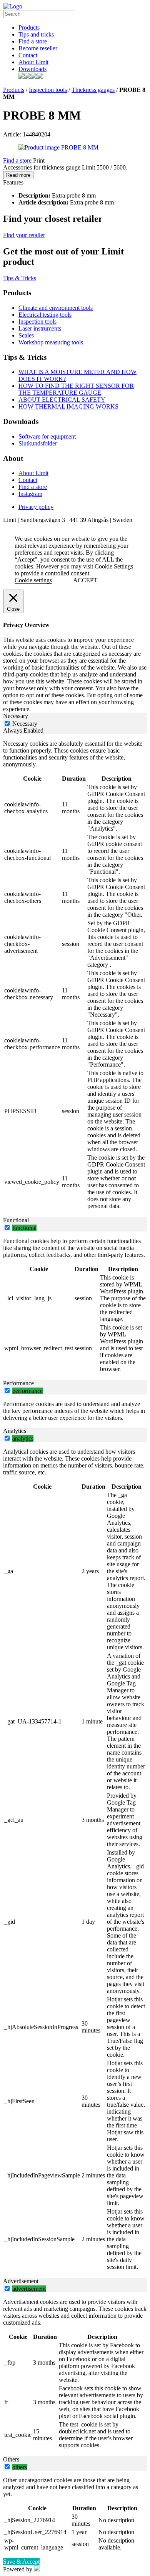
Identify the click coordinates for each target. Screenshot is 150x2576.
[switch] (7, 1227)
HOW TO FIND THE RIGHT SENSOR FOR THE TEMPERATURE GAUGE (76, 389)
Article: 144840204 (27, 134)
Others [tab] (11, 2459)
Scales (26, 335)
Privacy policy (36, 507)
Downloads (32, 69)
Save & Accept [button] (21, 2562)
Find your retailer (24, 235)
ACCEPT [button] (85, 580)
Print (39, 160)
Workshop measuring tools (51, 342)
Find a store (33, 41)
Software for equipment (47, 436)
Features (13, 182)
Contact (28, 55)
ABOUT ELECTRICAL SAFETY (62, 400)
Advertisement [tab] (21, 2281)
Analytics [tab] (15, 1431)
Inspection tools (48, 90)
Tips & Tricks (20, 278)
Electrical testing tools (45, 315)
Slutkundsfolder (38, 443)
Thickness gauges (93, 90)
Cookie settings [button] (33, 580)
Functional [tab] (16, 1220)
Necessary (25, 724)
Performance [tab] (18, 1383)
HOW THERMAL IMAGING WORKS (68, 406)
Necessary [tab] (16, 716)
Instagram (30, 494)
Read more (18, 175)
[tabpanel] (75, 976)
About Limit (33, 62)
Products (29, 27)
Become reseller (38, 48)
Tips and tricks (36, 34)
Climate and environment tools (56, 308)
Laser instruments (40, 328)
